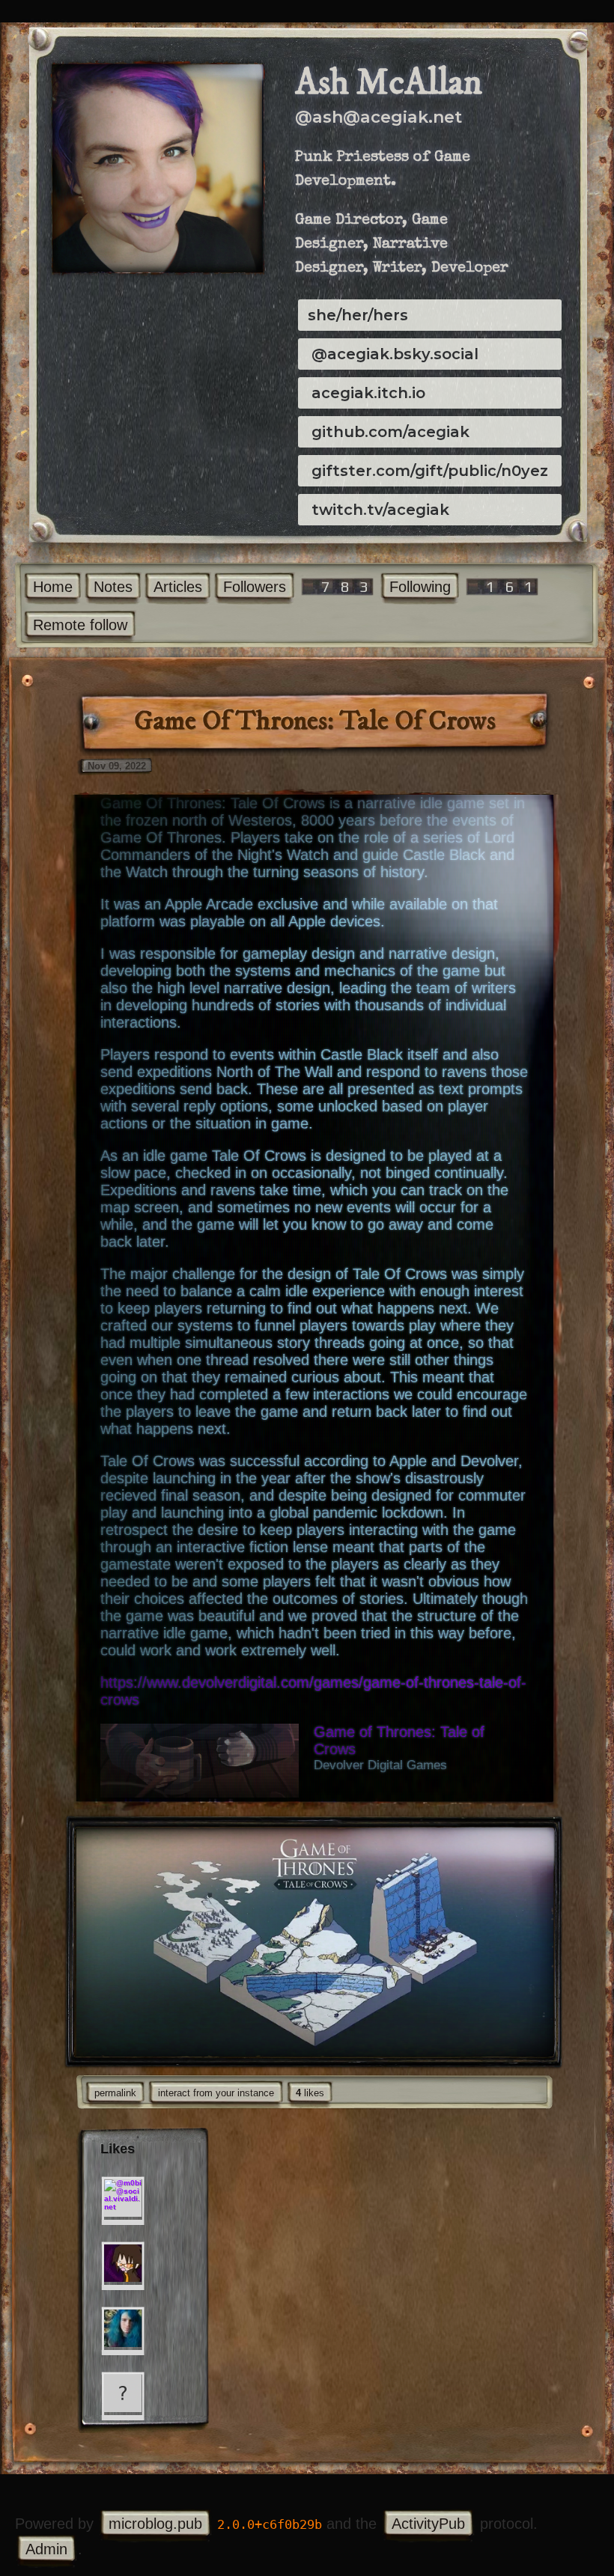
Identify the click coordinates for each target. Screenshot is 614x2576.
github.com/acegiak (390, 432)
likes (310, 2093)
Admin (46, 2549)
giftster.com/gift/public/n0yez (430, 471)
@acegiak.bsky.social (395, 354)
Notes (113, 587)
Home (53, 587)
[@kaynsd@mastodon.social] (123, 2263)
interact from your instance (216, 2093)
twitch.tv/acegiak (380, 510)
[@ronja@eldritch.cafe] (123, 2328)
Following (420, 587)
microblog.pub (155, 2524)
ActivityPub (428, 2524)
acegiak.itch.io (368, 393)
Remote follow (80, 625)
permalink (115, 2093)
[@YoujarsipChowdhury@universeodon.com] (123, 2393)
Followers (255, 587)
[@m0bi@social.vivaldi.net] (123, 2198)
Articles (178, 587)
